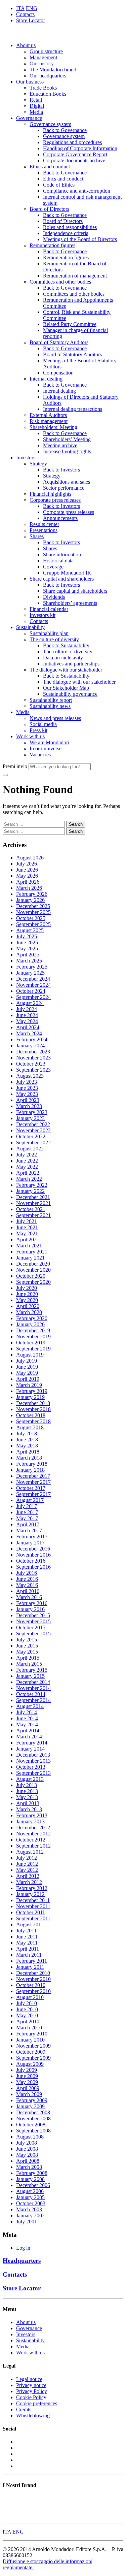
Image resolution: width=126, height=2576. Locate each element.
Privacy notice (31, 2385)
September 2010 (33, 1991)
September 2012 (33, 1846)
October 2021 (31, 1209)
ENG (32, 8)
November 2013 (33, 1761)
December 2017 (33, 1476)
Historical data (58, 561)
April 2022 (28, 1173)
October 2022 (31, 1136)
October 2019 (31, 1343)
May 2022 (27, 1167)
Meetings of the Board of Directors (80, 239)
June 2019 (27, 1367)
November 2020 (33, 1270)
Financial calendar (49, 609)
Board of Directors (49, 209)
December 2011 (33, 1900)
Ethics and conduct (50, 167)
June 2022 (27, 1161)
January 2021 (30, 1258)
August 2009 (30, 2064)
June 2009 (27, 2076)
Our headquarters (48, 76)
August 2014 (30, 1706)
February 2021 (32, 1252)
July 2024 (27, 1009)
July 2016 (27, 1573)
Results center (44, 524)
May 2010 (27, 2015)
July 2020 (27, 1288)
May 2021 (27, 1233)
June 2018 (27, 1440)
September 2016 (33, 1567)
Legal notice (29, 2379)
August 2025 (30, 930)
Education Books (48, 94)
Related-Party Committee (70, 324)
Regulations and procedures (72, 142)
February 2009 (32, 2100)
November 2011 (33, 1906)
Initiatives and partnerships (71, 664)
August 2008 (30, 2137)
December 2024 (33, 979)
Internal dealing (46, 379)
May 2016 (27, 1585)
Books (10, 2499)
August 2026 (30, 858)
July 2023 (27, 1082)
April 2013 (28, 1803)
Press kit (38, 730)
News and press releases (55, 718)
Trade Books (43, 88)
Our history (42, 63)
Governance (29, 118)
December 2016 (33, 1549)
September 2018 (33, 1421)
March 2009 (29, 2094)
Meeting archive (60, 445)
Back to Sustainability (66, 645)
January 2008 (30, 2179)
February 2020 (32, 1318)
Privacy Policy (32, 2391)
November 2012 (33, 1834)
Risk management (49, 421)
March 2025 (29, 961)
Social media (43, 724)
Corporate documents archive (74, 160)
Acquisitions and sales (67, 482)
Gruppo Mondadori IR (67, 573)
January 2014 (30, 1749)
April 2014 (28, 1731)
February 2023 (32, 1112)
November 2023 (33, 1058)
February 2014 (32, 1743)
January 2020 (30, 1324)
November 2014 (33, 1688)
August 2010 (30, 1997)
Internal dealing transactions (73, 409)
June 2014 (27, 1718)
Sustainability (30, 627)
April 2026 (28, 882)
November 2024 (33, 985)
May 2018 (27, 1446)
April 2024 (28, 1027)
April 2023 (28, 1100)
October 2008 (31, 2125)
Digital (37, 106)
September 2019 (33, 1349)
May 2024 (27, 1021)
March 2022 (29, 1179)
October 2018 (31, 1415)
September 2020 (33, 1282)
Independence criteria (66, 233)
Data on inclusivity (63, 658)
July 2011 (26, 1931)
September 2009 (33, 2058)
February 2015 (32, 1670)
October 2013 (31, 1767)
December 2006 (33, 2185)
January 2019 (30, 1397)
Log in (23, 2248)
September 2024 (33, 997)
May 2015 (27, 1652)
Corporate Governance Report (75, 154)
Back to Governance (65, 130)
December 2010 (33, 1973)
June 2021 (27, 1227)
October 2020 (31, 1276)
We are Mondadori (49, 742)
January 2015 (30, 1676)
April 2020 (28, 1306)
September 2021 (33, 1215)
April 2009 (28, 2088)
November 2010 (33, 1979)
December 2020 (33, 1264)
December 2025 (33, 906)
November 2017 (33, 1482)
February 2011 (32, 1961)
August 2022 (30, 1149)
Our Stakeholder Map (66, 688)
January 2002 (30, 2215)
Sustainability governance (70, 694)
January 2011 (30, 1967)
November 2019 (33, 1336)
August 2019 (30, 1355)
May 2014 (27, 1724)
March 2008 (29, 2167)
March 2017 (29, 1530)
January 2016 (30, 1609)
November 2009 (33, 2046)
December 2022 (33, 1124)
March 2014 (29, 1737)
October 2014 (31, 1694)
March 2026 (29, 888)
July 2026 (27, 864)
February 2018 (32, 1464)
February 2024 (32, 1039)
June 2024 (27, 1015)
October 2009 (31, 2052)
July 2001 (27, 2222)
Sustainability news (50, 706)
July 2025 (27, 936)
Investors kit (43, 615)
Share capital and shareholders (62, 579)
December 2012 (33, 1828)
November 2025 (33, 912)
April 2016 (28, 1591)
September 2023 (33, 1070)
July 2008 (27, 2143)
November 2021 (33, 1203)
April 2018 (28, 1452)
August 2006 (30, 2191)
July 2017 (27, 1506)
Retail (36, 100)
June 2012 (27, 1864)
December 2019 (33, 1330)
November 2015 (33, 1621)
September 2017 (33, 1494)
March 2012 (29, 1882)
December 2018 (33, 1403)
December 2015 (33, 1615)
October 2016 (31, 1561)
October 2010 (31, 1985)
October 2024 (31, 991)
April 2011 (28, 1949)
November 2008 (33, 2118)
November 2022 (33, 1130)
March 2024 (29, 1033)
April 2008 (28, 2161)
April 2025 (28, 955)
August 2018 (30, 1427)
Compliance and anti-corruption (77, 191)
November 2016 (33, 1555)
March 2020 (29, 1312)
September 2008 (33, 2131)
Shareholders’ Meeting (53, 427)
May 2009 (27, 2082)
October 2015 (31, 1627)
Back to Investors (61, 470)
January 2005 (30, 2197)
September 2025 (33, 924)
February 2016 (32, 1603)
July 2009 (27, 2070)
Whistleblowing (33, 2416)
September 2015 (33, 1634)
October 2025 (31, 918)
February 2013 (32, 1815)
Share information (62, 555)
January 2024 (30, 1046)
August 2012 (30, 1852)
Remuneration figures (52, 245)
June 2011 (27, 1937)
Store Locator (31, 20)
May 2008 (27, 2155)
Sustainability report (51, 700)
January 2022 (30, 1191)
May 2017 (27, 1518)
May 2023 (27, 1094)
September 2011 (33, 1918)
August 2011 (30, 1925)
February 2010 (32, 2034)
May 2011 (27, 1943)
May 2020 (27, 1300)
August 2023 (30, 1076)
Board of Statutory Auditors (59, 342)
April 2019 (28, 1379)
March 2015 (29, 1664)
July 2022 (27, 1155)
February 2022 (32, 1185)
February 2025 (32, 967)
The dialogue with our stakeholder (66, 670)
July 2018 (27, 1433)
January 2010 (30, 2040)
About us (26, 45)
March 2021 (29, 1246)
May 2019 (27, 1373)
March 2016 (29, 1597)
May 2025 (27, 949)
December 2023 (33, 1052)
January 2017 (30, 1543)
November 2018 (33, 1409)
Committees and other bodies (60, 282)
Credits (24, 2409)
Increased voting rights (67, 451)
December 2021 (33, 1197)
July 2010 (27, 2003)
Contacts (25, 14)
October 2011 (31, 1912)
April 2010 (28, 2021)
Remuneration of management (75, 276)
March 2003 (29, 2209)
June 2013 (27, 1791)
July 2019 (27, 1361)
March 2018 (29, 1458)
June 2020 (27, 1294)
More (8, 2517)
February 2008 (32, 2173)
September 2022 (33, 1143)
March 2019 (29, 1385)
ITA (20, 8)
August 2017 (30, 1500)
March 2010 (29, 2028)
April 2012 (28, 1876)
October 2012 (31, 1840)
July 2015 (27, 1640)
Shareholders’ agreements (70, 603)
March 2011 (29, 1955)
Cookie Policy (31, 2397)
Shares (37, 536)
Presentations (44, 530)
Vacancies (40, 755)
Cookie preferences (37, 2403)
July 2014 (27, 1712)
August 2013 (30, 1779)
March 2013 (29, 1809)
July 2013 (27, 1785)
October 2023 (31, 1064)
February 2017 (32, 1537)
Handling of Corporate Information (80, 148)
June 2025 (27, 942)
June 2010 (27, 2009)
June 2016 (27, 1579)
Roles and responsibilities (70, 227)
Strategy (38, 464)
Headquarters (22, 2261)
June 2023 (27, 1088)
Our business (30, 82)
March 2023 (29, 1106)
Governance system (50, 124)
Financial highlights (50, 494)
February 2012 (32, 1888)
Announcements (60, 518)
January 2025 (30, 973)
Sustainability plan (49, 633)
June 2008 (27, 2149)
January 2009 (30, 2106)
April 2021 (28, 1240)
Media (36, 112)
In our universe (46, 748)
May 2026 (27, 876)
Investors (26, 458)
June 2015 (27, 1646)
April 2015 (28, 1658)
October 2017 (31, 1488)
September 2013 (33, 1773)
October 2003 (31, 2203)
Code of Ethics (59, 185)
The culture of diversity (54, 639)
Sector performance (64, 488)
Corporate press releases (55, 500)
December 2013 (33, 1755)
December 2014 (33, 1682)
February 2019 (32, 1391)
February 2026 (32, 894)
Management (43, 57)
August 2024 (30, 1003)
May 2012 (27, 1870)
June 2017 (27, 1512)
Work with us (30, 736)
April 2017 (28, 1524)
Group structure (46, 51)
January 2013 (30, 1821)
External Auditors (48, 415)
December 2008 (33, 2112)
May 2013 (27, 1797)
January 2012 (30, 1894)
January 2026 (30, 900)
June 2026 (27, 870)
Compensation (58, 373)
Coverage (53, 567)
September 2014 (33, 1700)
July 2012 (27, 1858)
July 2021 (27, 1221)
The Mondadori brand (53, 70)
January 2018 (30, 1470)
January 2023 (30, 1118)
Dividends (54, 597)
